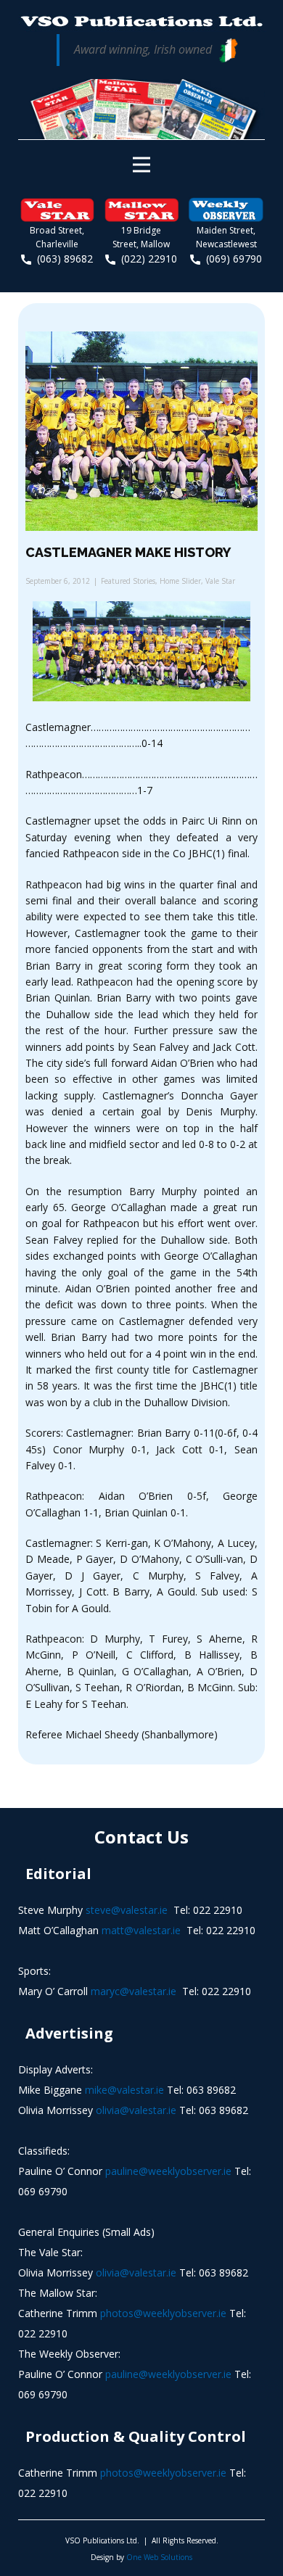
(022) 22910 (146, 259)
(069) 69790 (231, 259)
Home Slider (180, 581)
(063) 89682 (62, 259)
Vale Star (220, 581)
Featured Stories (128, 581)
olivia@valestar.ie (136, 2110)
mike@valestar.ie (124, 2090)
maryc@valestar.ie (134, 1991)
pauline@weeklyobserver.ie (168, 2171)
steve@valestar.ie (127, 1910)
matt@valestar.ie (141, 1930)
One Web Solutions (159, 2557)
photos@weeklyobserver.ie (163, 2313)
